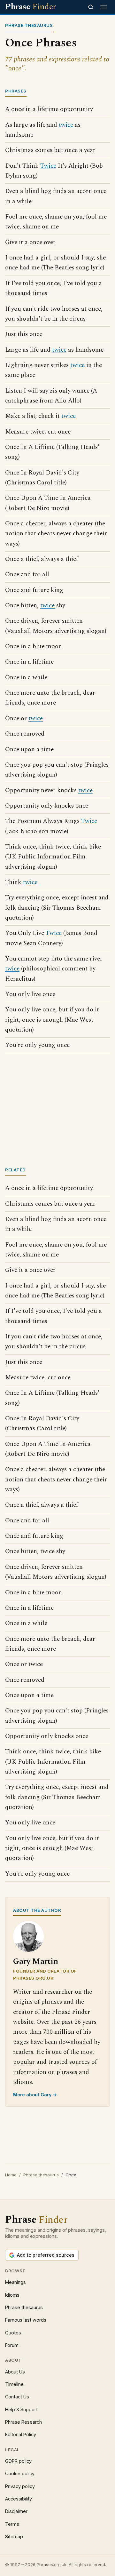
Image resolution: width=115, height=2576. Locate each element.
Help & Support (21, 2409)
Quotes (13, 2333)
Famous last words (26, 2320)
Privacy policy (20, 2486)
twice (66, 125)
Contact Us (17, 2397)
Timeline (14, 2384)
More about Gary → (35, 2095)
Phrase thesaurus (41, 2175)
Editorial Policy (21, 2434)
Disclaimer (16, 2511)
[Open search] (91, 7)
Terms (12, 2524)
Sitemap (14, 2536)
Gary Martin (36, 1962)
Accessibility (19, 2499)
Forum (12, 2345)
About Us (15, 2372)
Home (11, 2175)
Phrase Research (23, 2422)
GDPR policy (18, 2461)
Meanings (15, 2282)
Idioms (12, 2295)
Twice (48, 166)
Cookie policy (20, 2473)
